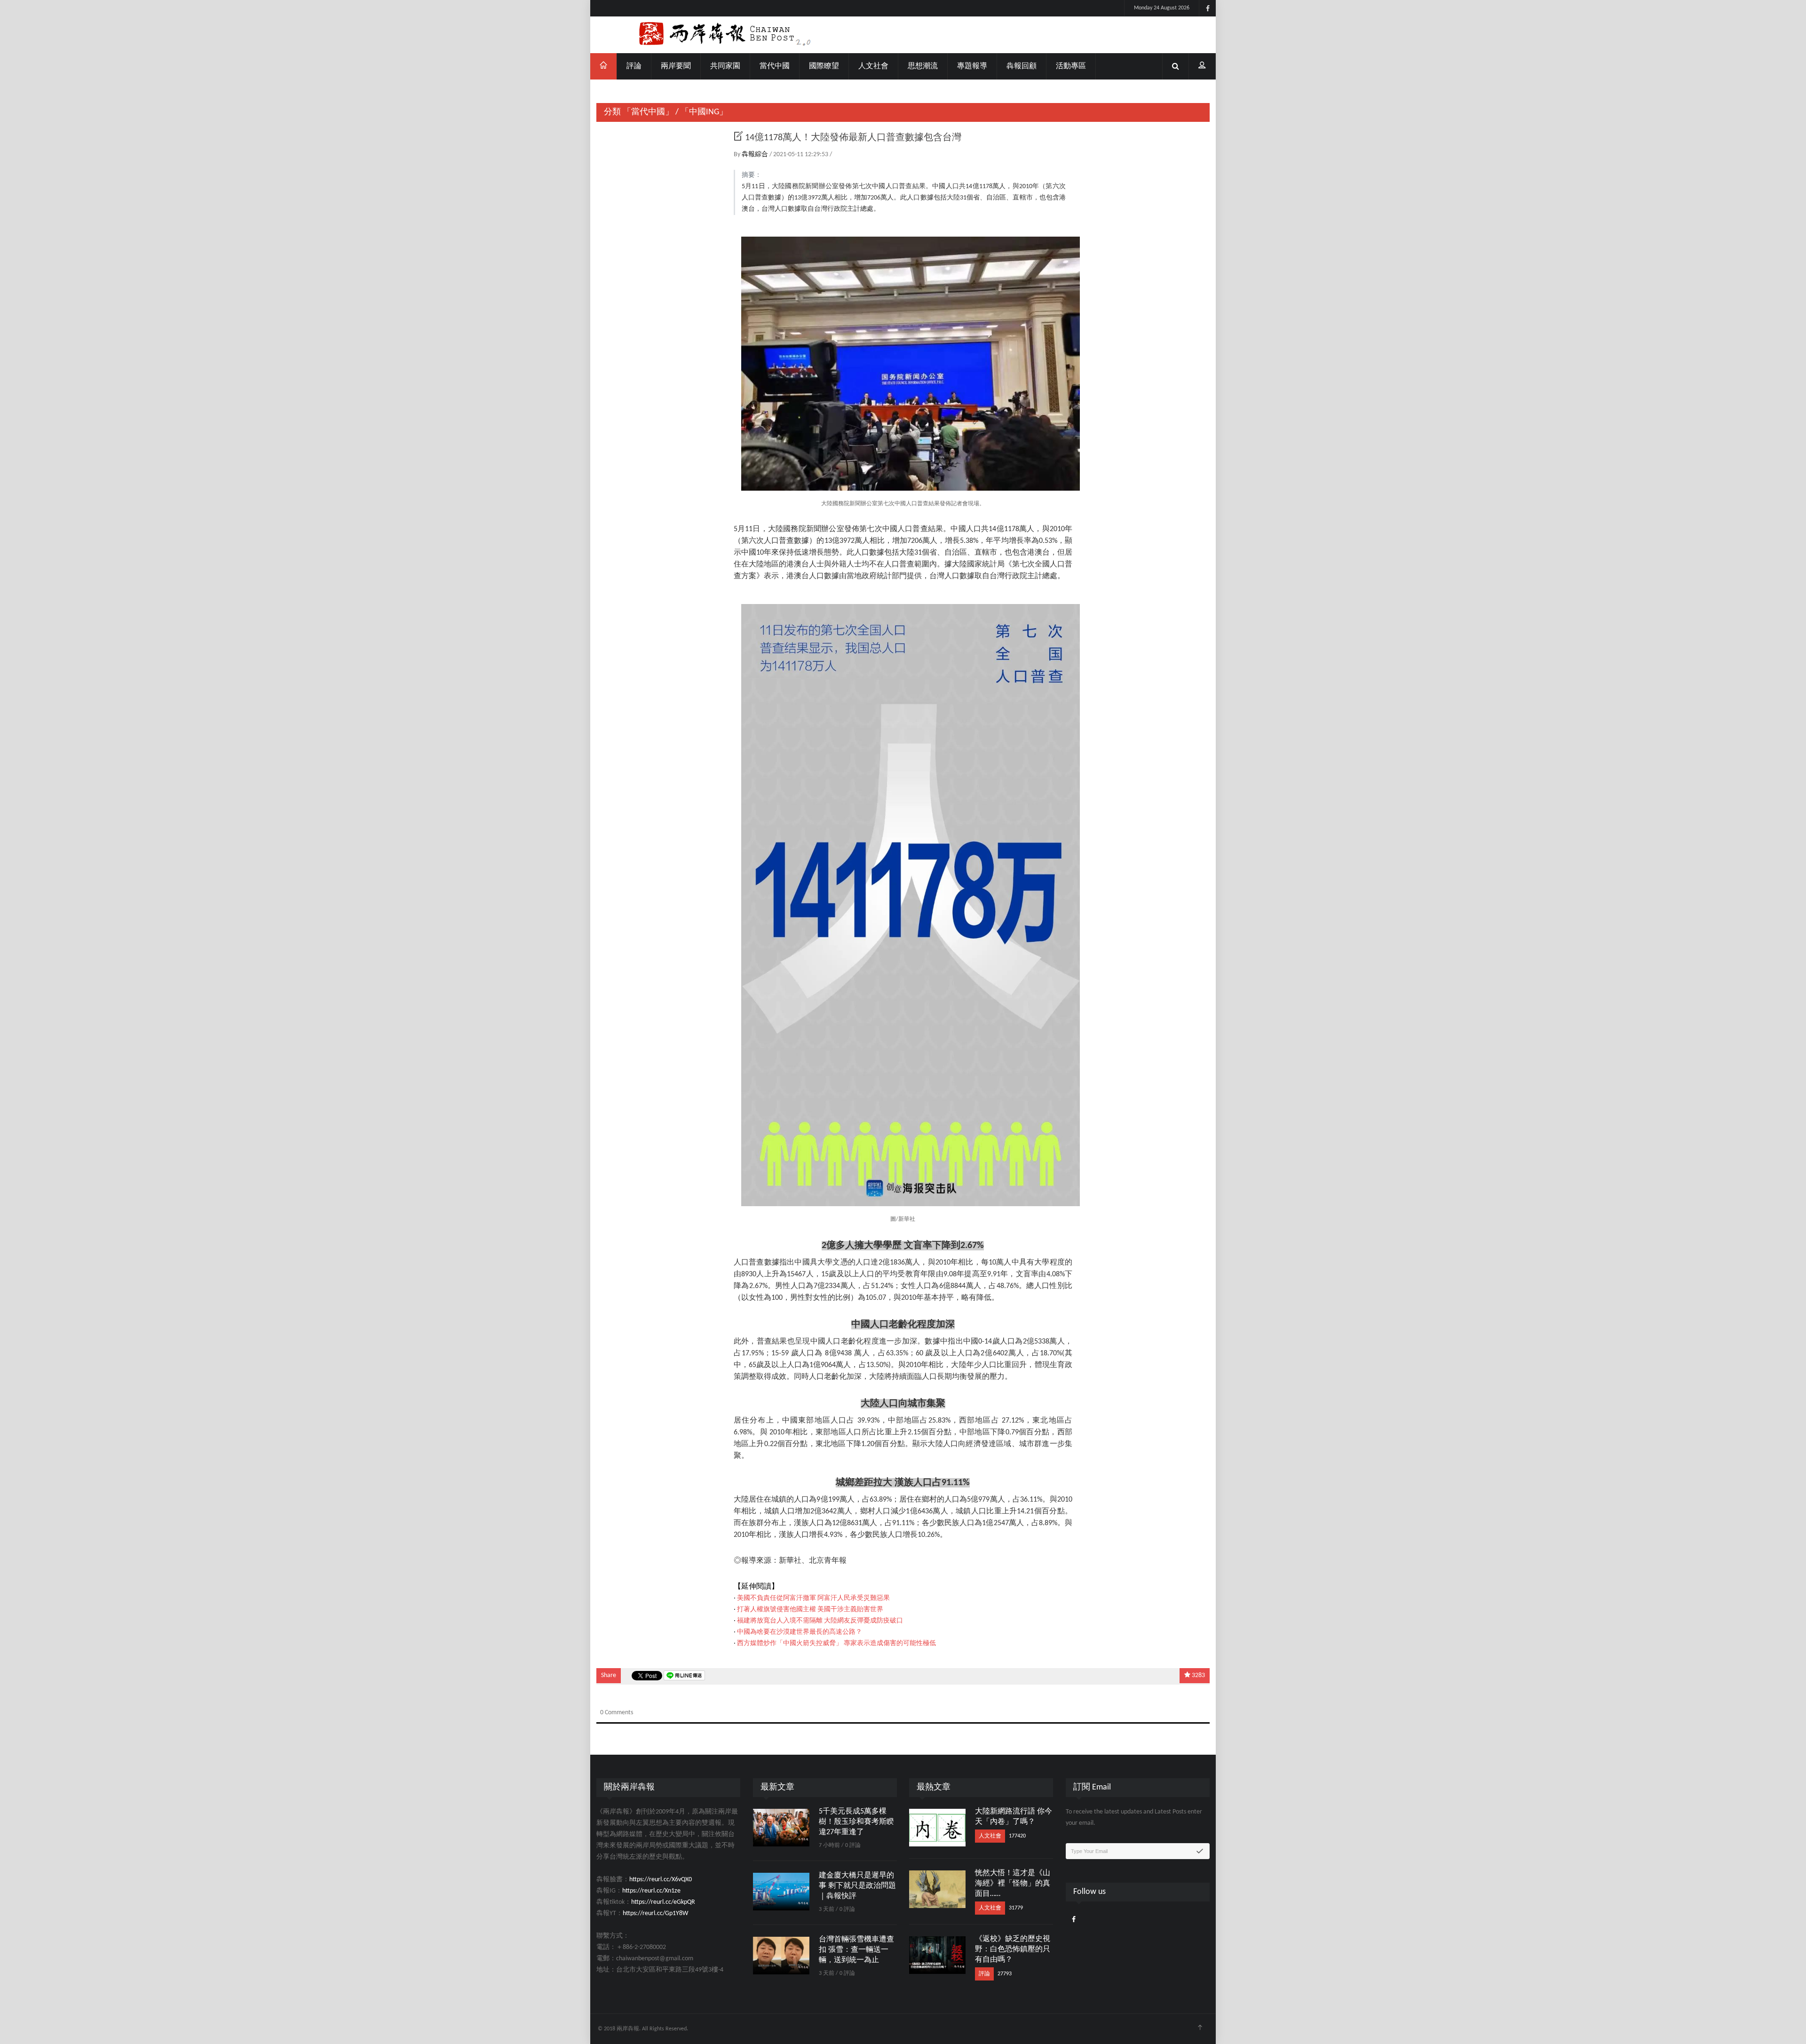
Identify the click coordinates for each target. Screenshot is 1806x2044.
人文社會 (873, 66)
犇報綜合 (756, 155)
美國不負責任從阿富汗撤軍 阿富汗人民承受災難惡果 (813, 1598)
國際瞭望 (824, 66)
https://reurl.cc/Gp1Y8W (655, 1913)
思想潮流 (923, 66)
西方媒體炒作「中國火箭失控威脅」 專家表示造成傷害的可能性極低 (836, 1643)
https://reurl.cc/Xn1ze (651, 1891)
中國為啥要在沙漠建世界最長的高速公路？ (800, 1632)
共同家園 (725, 66)
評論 (634, 66)
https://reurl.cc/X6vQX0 (661, 1880)
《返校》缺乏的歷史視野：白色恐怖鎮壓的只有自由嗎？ (1013, 1949)
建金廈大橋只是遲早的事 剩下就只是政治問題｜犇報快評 (857, 1886)
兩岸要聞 (676, 66)
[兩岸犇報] (903, 35)
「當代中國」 (648, 112)
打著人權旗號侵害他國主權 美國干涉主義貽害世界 (810, 1610)
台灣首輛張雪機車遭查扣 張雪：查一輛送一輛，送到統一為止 (856, 1950)
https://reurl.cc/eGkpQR (663, 1902)
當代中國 (775, 66)
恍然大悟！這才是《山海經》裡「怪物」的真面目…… (1013, 1884)
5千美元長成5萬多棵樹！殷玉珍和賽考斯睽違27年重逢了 (856, 1822)
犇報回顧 (1022, 66)
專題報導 (972, 66)
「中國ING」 (704, 112)
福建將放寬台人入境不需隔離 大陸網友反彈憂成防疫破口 (820, 1621)
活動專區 (1071, 66)
